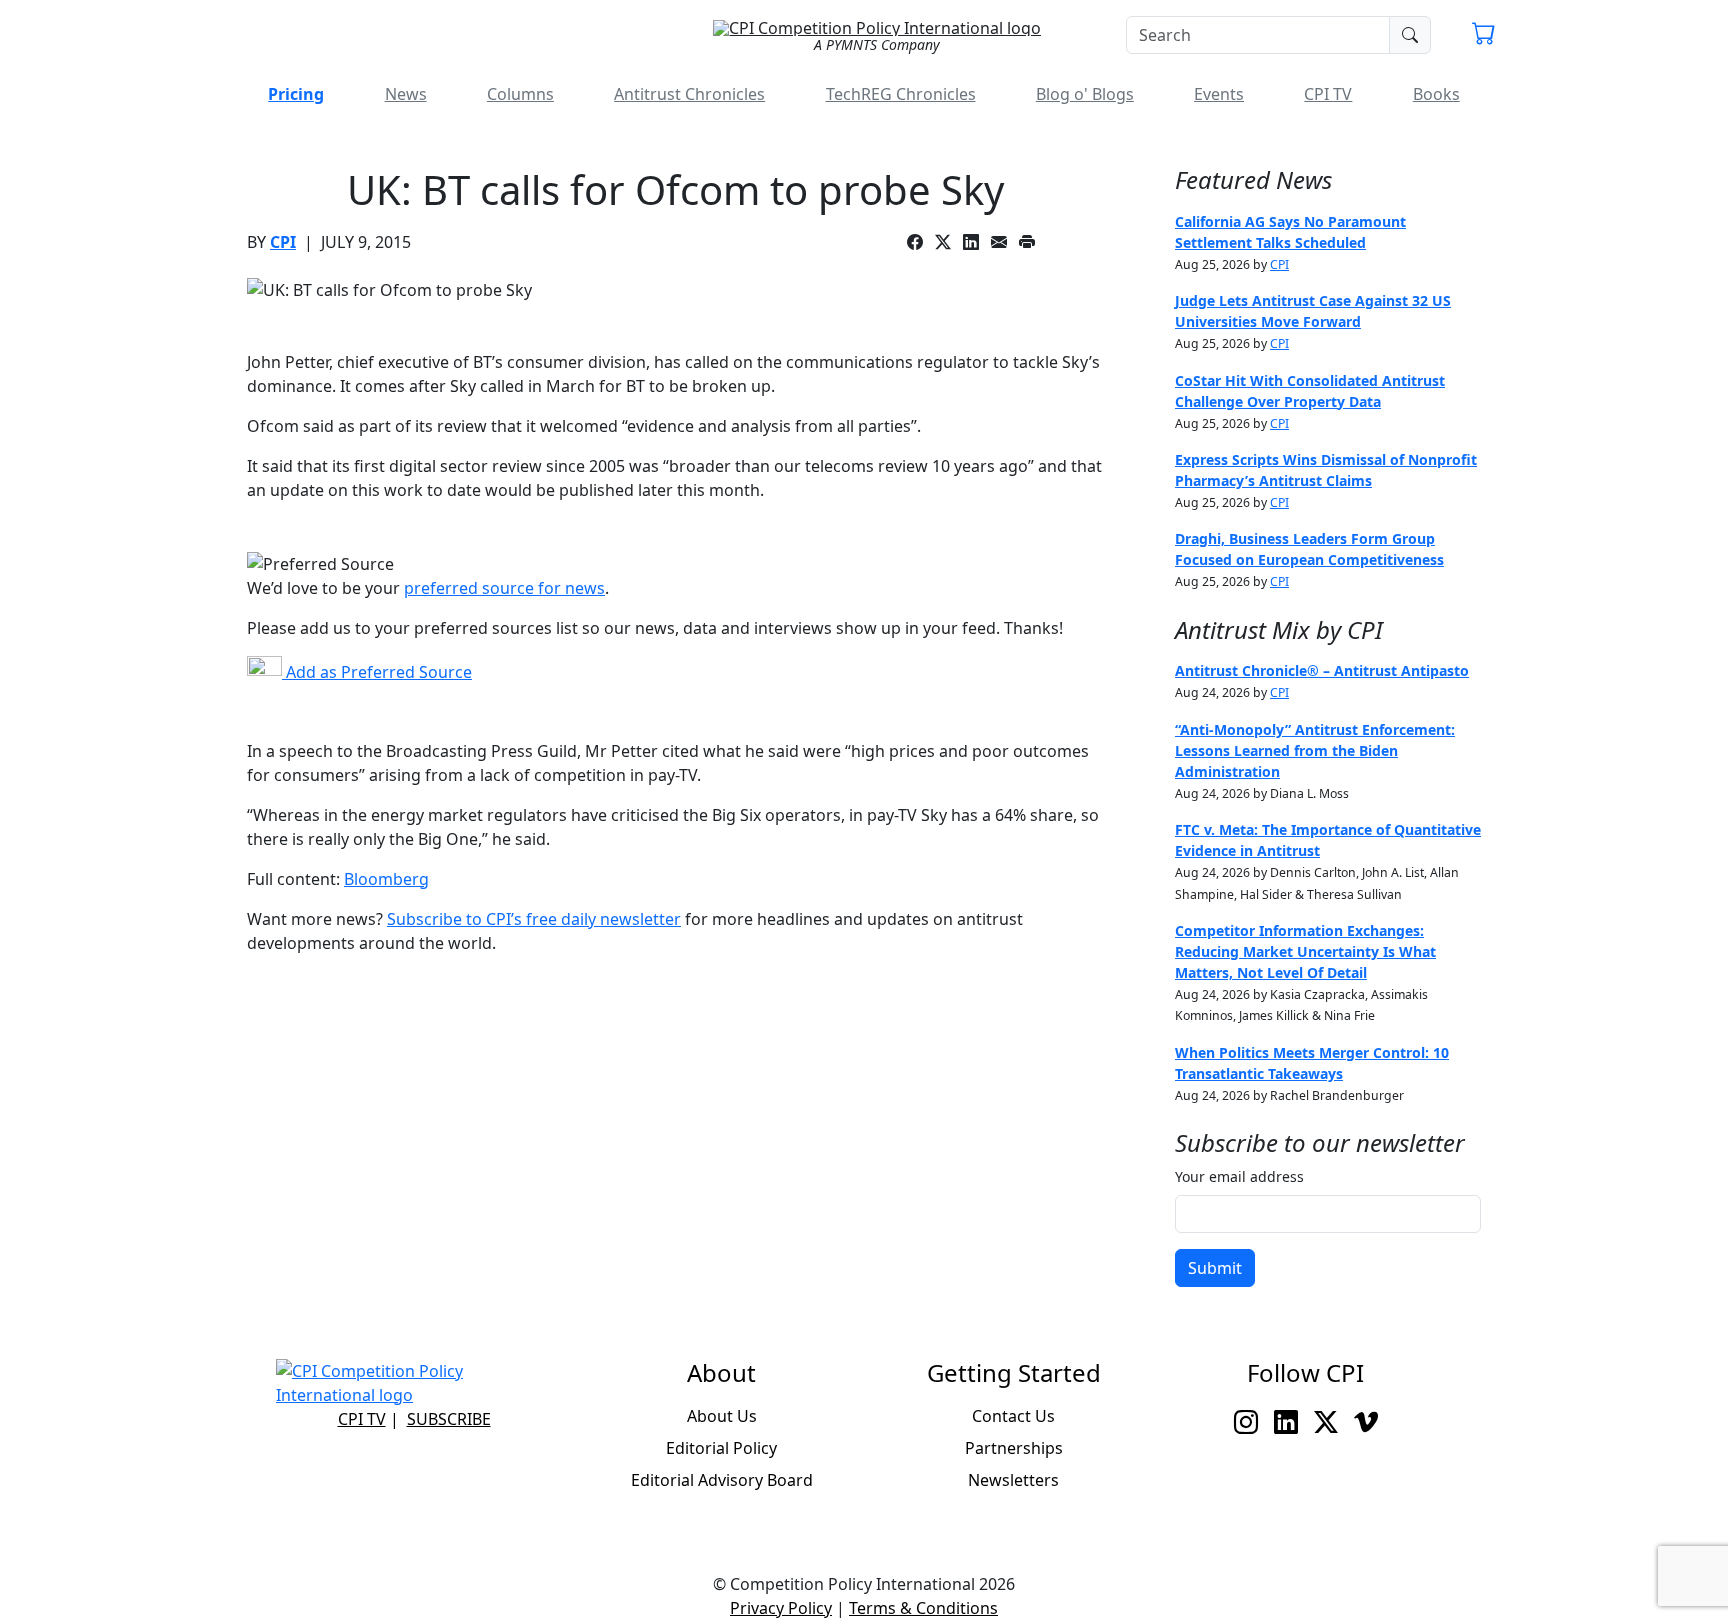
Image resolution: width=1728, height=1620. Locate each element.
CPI (283, 242)
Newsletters (1013, 1480)
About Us (722, 1416)
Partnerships (1014, 1448)
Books (1436, 94)
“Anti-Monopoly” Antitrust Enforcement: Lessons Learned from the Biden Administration (1315, 750)
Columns (520, 94)
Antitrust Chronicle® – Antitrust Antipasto (1322, 670)
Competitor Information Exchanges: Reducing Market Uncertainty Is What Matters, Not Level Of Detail (1305, 951)
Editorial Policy (721, 1448)
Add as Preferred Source (377, 672)
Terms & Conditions (923, 1608)
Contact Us (1013, 1416)
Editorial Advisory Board (722, 1480)
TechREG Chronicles (901, 94)
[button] (1484, 36)
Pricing (296, 94)
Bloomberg (386, 879)
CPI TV (1328, 94)
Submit (1215, 1268)
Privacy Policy (781, 1608)
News (406, 94)
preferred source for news (504, 588)
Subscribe (449, 1419)
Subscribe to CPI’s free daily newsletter (534, 919)
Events (1219, 94)
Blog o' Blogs (1085, 94)
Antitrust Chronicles (689, 94)
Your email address (1239, 1176)
